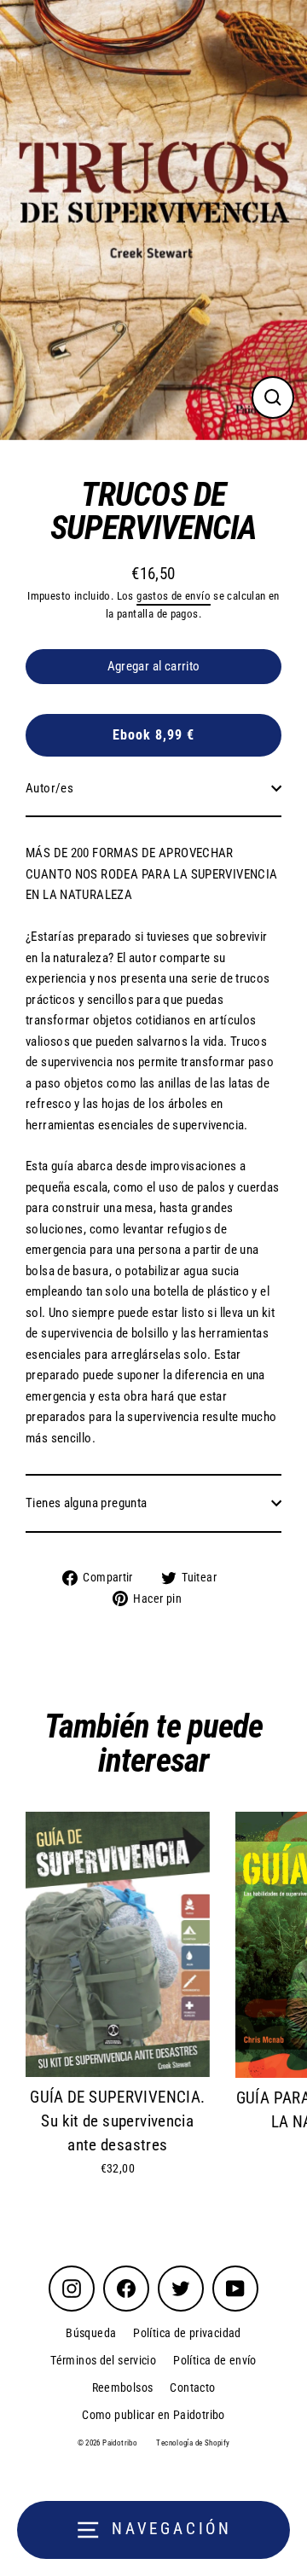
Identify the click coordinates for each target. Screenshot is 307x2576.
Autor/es (49, 788)
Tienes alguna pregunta (86, 1503)
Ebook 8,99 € (153, 735)
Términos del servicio (103, 2360)
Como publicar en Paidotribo (153, 2415)
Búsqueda (91, 2333)
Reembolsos (123, 2387)
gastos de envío (174, 596)
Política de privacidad (187, 2333)
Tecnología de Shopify (193, 2443)
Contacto (192, 2387)
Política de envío (215, 2360)
